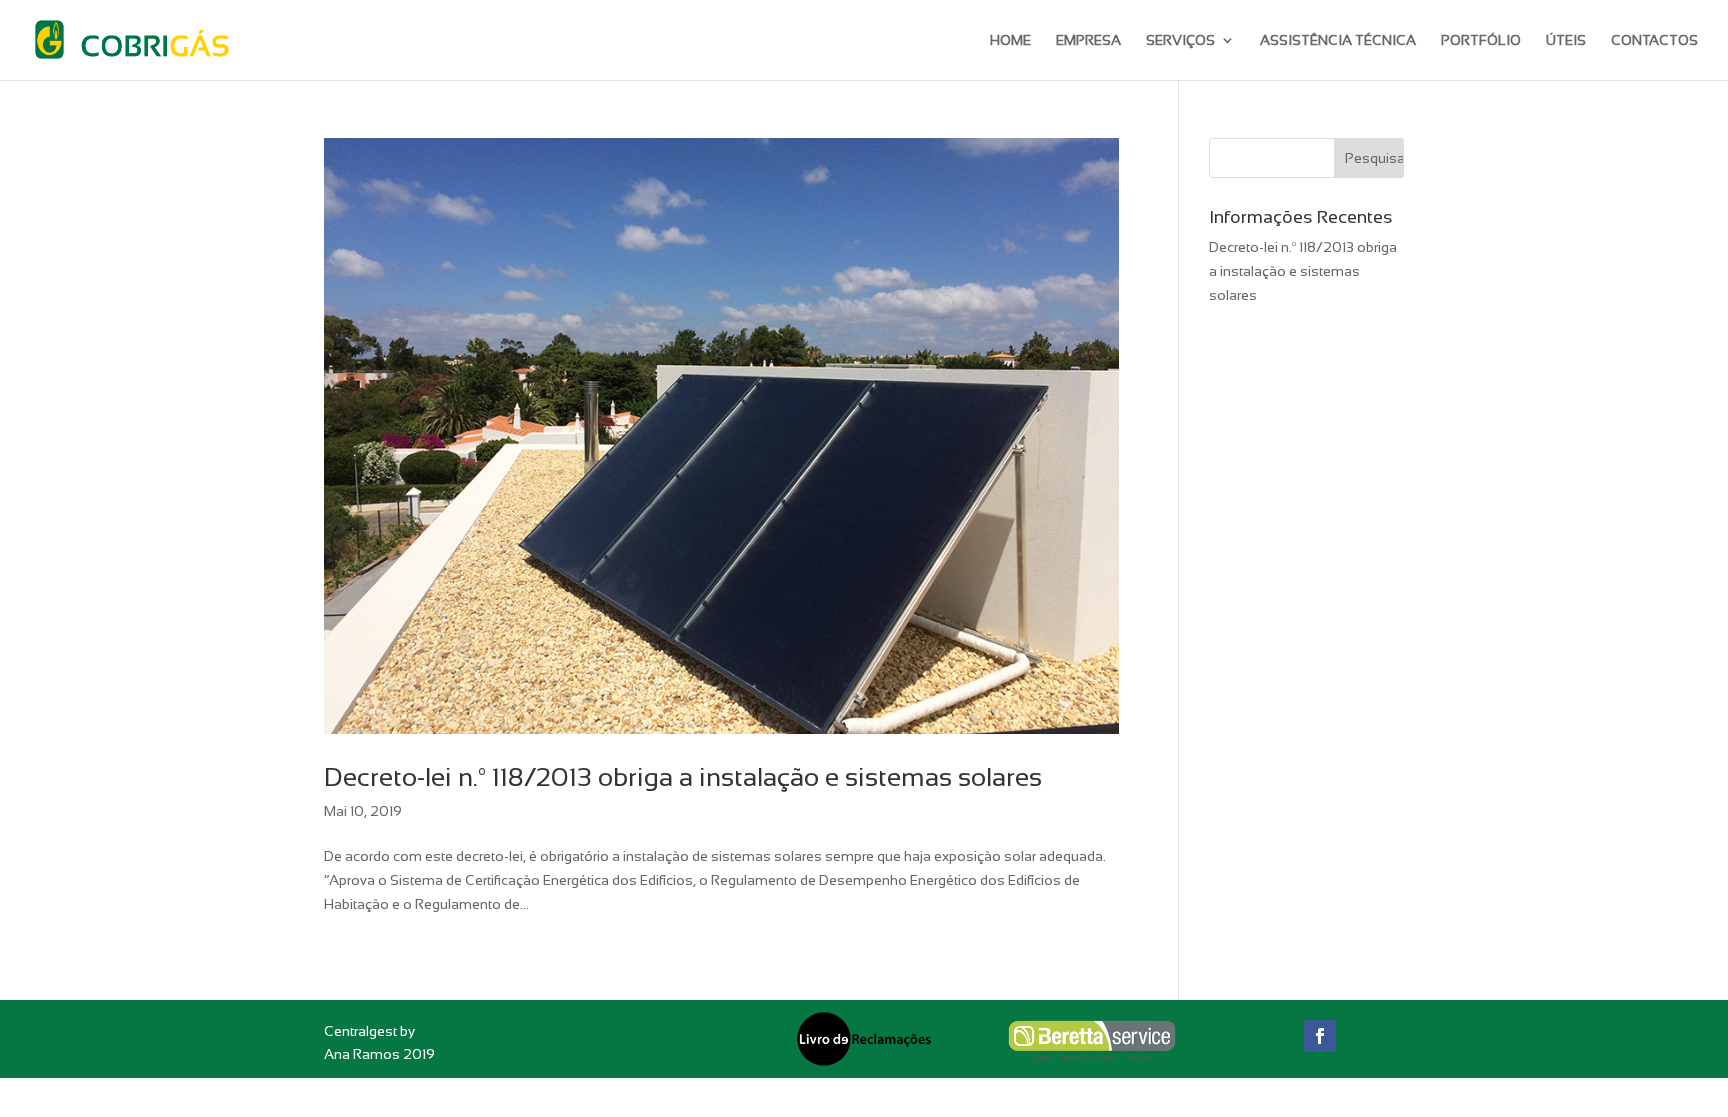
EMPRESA (1088, 40)
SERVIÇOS (1180, 40)
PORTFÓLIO (1481, 40)
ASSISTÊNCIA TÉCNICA (1338, 40)
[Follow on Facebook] (1320, 1036)
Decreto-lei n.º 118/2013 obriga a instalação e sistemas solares (683, 777)
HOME (1010, 40)
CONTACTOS (1654, 40)
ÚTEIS (1566, 40)
